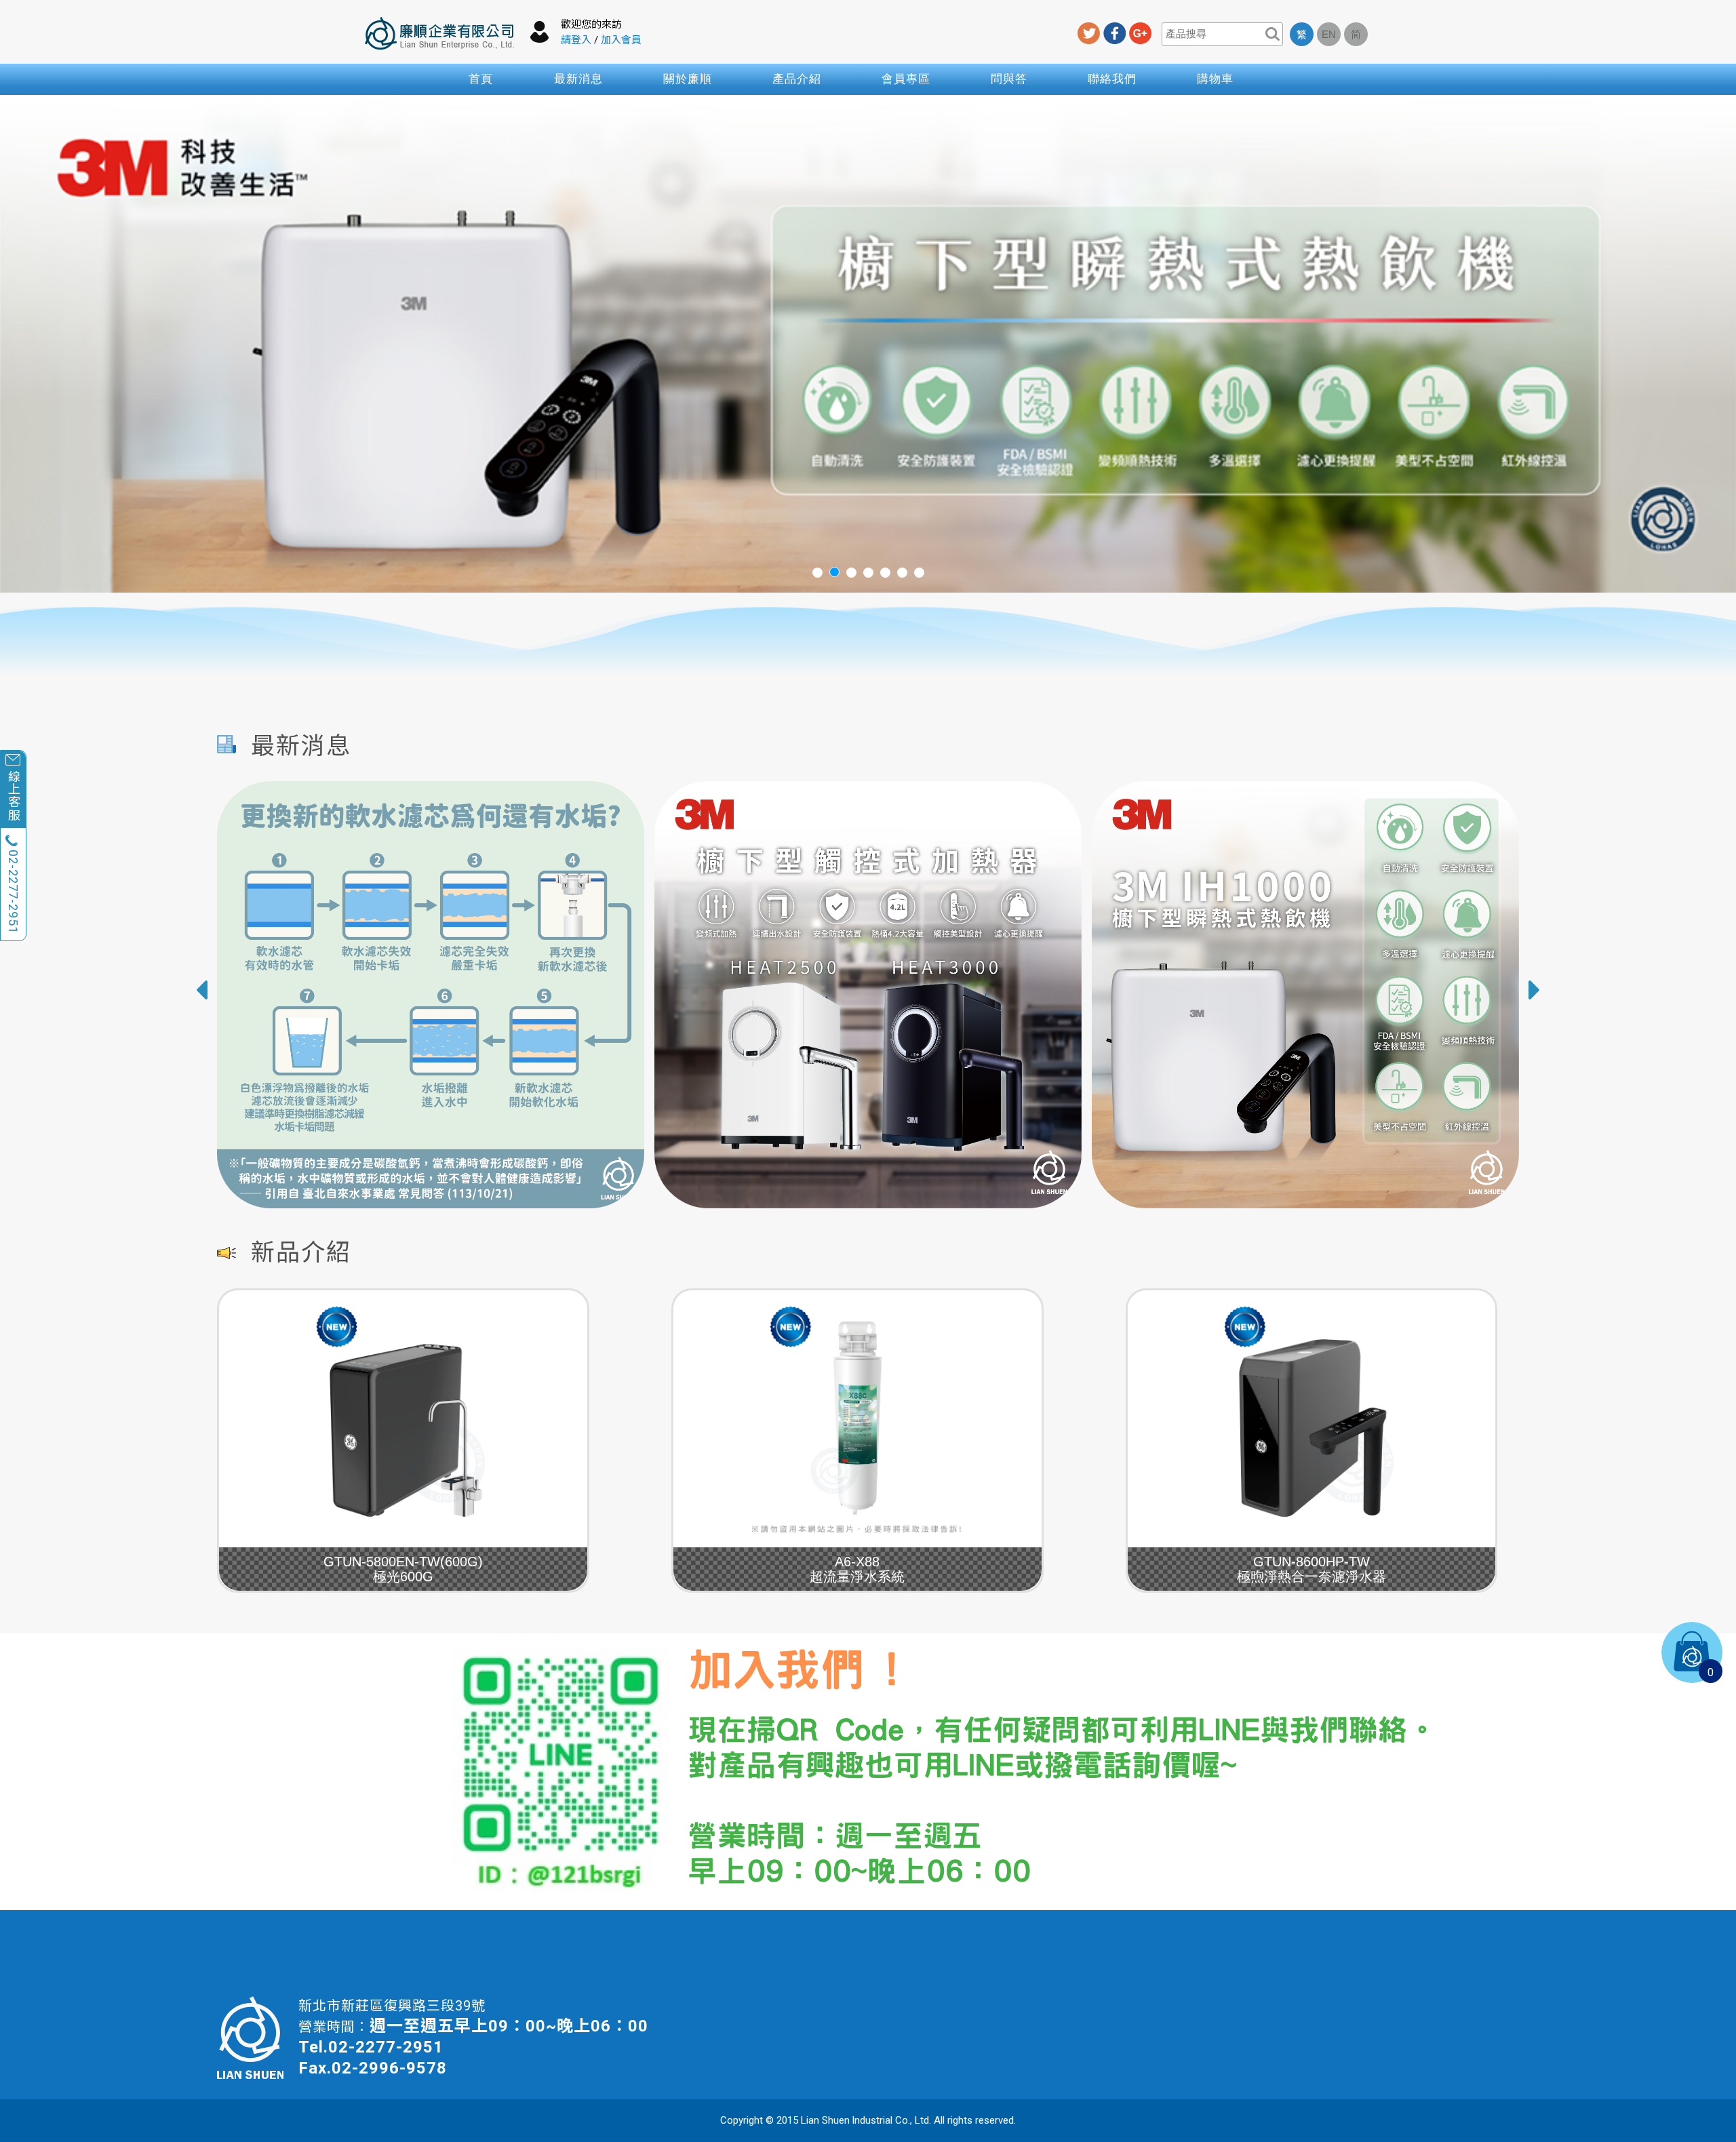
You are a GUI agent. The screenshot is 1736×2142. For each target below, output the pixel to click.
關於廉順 (688, 79)
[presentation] (201, 990)
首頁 (481, 79)
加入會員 (621, 40)
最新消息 (578, 79)
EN (1329, 34)
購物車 (1215, 79)
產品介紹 (797, 79)
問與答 (1009, 79)
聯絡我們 (1112, 79)
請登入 (576, 40)
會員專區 (906, 79)
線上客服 (13, 795)
